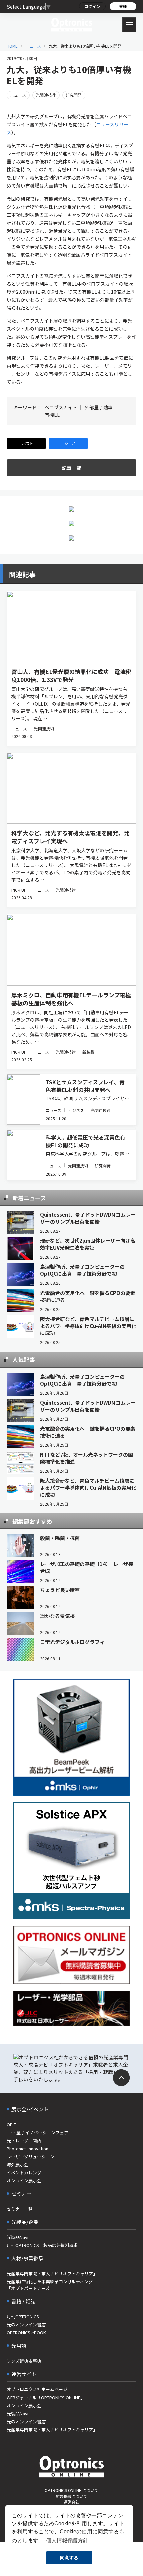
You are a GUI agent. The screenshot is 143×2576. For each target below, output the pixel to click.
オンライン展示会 (24, 2180)
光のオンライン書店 (26, 2325)
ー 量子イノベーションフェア (37, 2132)
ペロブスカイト (61, 407)
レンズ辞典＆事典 (24, 2361)
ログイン (92, 6)
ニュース (33, 46)
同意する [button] (69, 2558)
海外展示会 (17, 2164)
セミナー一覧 (20, 2209)
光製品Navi (17, 2237)
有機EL (52, 415)
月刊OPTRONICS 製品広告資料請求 (42, 2245)
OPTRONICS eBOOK (26, 2333)
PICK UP (19, 890)
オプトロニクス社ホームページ (37, 2389)
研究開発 (74, 95)
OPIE (11, 2124)
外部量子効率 (99, 407)
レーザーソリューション (30, 2156)
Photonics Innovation (27, 2148)
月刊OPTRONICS (23, 2317)
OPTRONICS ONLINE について (71, 2490)
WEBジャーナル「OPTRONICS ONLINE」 (46, 2397)
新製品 (88, 1052)
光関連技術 (46, 95)
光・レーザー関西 (24, 2140)
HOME (12, 46)
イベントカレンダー (26, 2172)
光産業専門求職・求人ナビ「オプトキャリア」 (52, 2274)
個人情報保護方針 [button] (67, 2540)
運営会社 (71, 2502)
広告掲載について (71, 2496)
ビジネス (76, 1110)
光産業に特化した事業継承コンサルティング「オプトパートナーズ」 (50, 2285)
